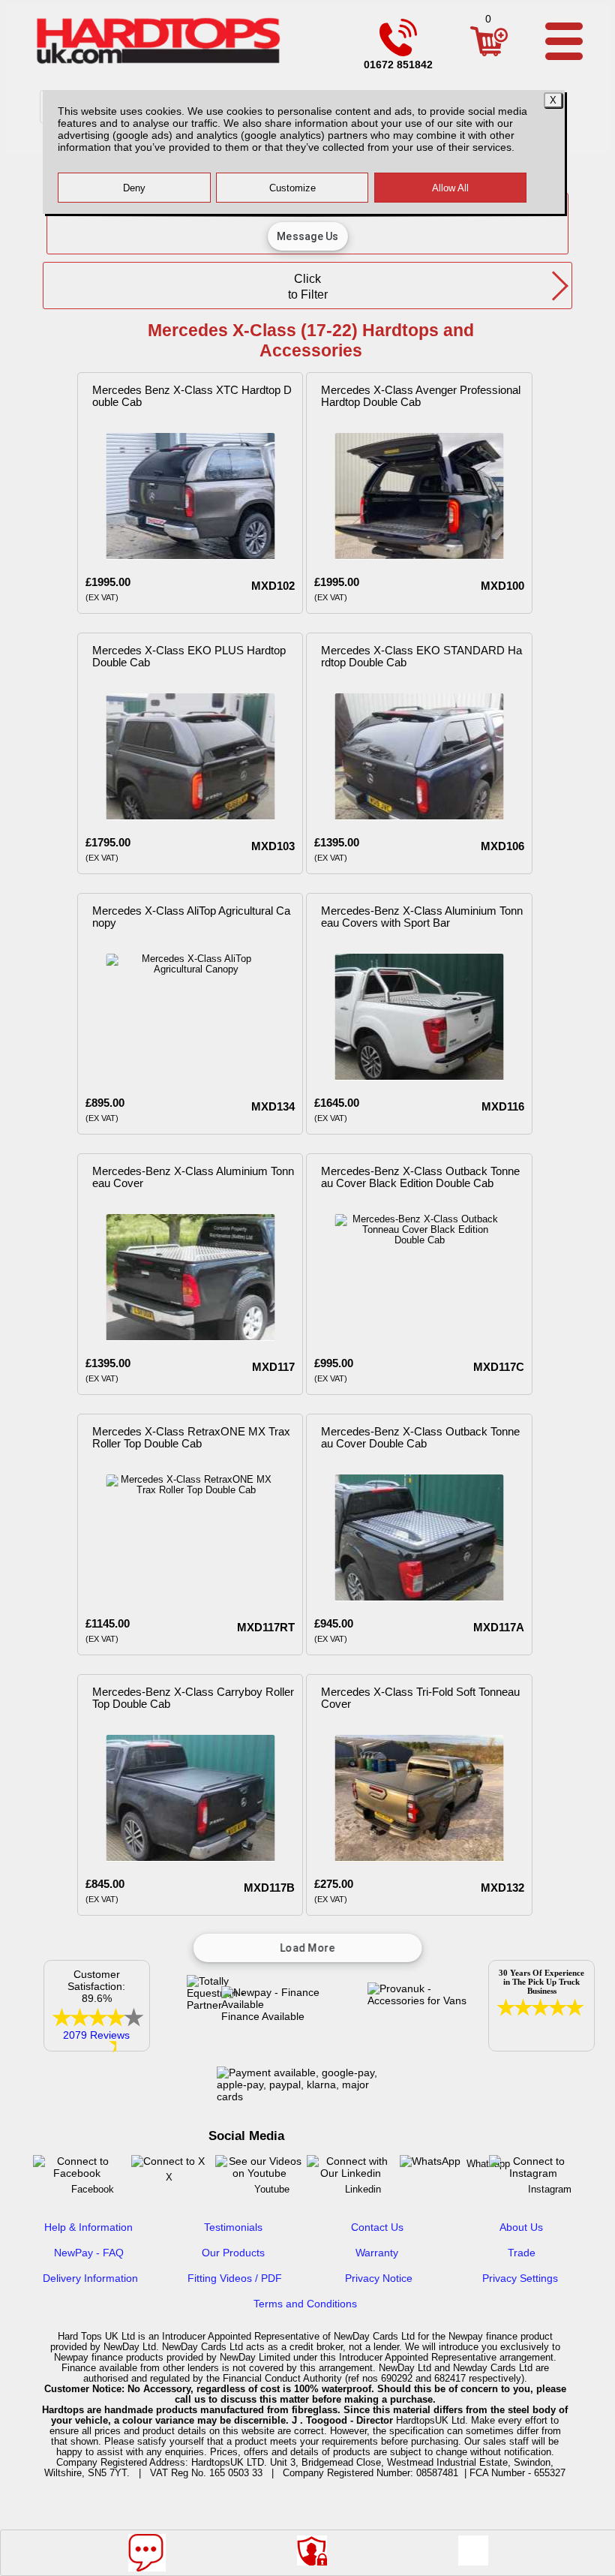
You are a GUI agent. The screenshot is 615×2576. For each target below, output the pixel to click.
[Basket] (489, 56)
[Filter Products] (473, 2550)
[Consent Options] (312, 2550)
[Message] (147, 2553)
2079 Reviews (96, 2035)
